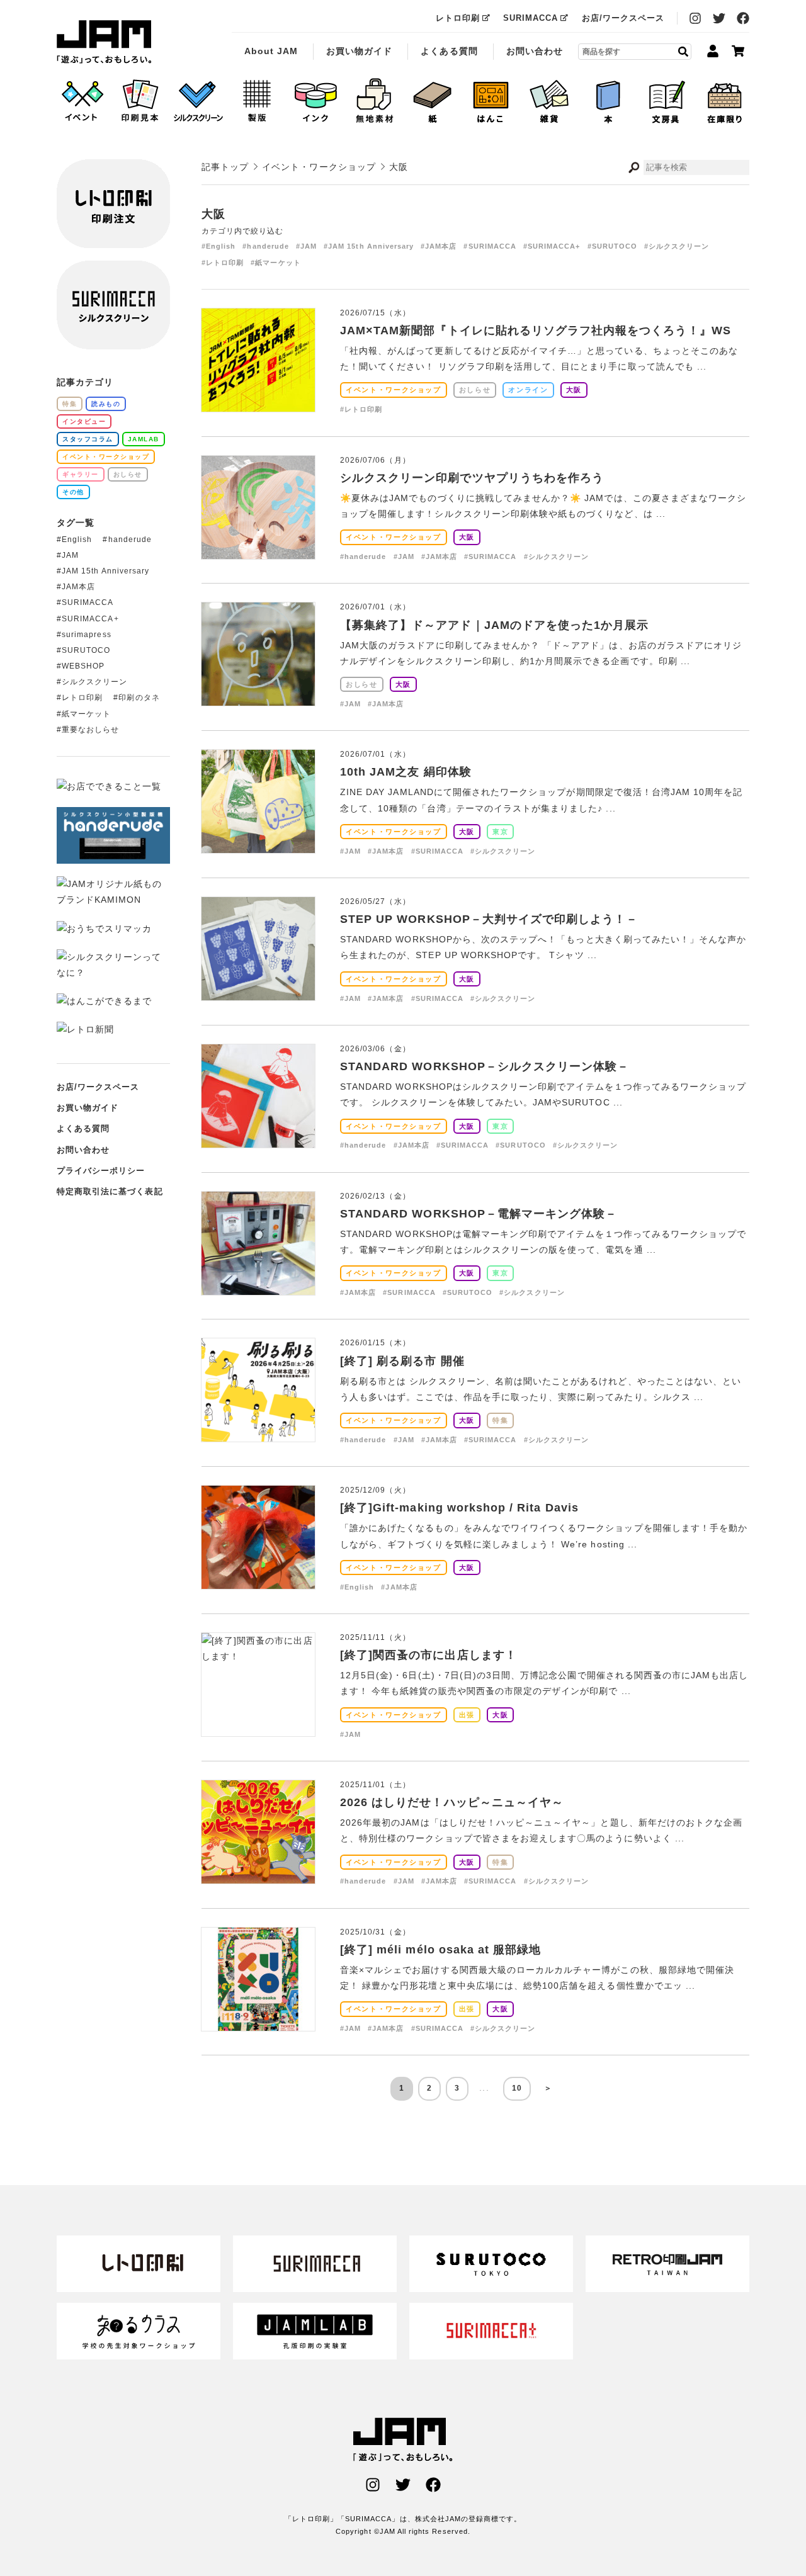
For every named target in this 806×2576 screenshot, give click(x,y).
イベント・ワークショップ (394, 390)
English (77, 539)
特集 (500, 1420)
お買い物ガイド (359, 51)
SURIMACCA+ (90, 619)
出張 (467, 1715)
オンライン (528, 390)
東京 (500, 832)
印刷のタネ (139, 698)
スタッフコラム (88, 439)
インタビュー (84, 421)
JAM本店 (78, 587)
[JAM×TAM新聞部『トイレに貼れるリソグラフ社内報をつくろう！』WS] (258, 404)
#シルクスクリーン (677, 246)
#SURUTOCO (612, 246)
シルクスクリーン (94, 682)
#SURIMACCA (490, 246)
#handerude (266, 246)
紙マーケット (86, 714)
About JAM (271, 51)
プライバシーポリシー (101, 1171)
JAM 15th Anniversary (105, 571)
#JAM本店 (439, 246)
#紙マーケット (275, 263)
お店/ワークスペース (623, 18)
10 (517, 2088)
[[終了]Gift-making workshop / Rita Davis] (258, 1581)
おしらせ (475, 390)
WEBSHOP (83, 666)
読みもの (106, 404)
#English (219, 246)
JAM (70, 555)
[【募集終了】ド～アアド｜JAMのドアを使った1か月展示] (258, 698)
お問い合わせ (535, 51)
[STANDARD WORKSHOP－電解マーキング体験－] (258, 1286)
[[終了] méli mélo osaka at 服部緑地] (258, 2022)
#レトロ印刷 (223, 263)
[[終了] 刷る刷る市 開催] (258, 1433)
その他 (73, 492)
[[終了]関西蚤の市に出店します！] (258, 1656)
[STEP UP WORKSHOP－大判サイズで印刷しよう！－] (258, 992)
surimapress (87, 635)
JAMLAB (144, 439)
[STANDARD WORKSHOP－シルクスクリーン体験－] (258, 1139)
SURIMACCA (531, 18)
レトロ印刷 (458, 18)
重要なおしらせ (90, 730)
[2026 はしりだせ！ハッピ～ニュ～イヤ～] (258, 1875)
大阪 (574, 390)
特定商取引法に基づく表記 (110, 1191)
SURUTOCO (86, 650)
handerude (130, 539)
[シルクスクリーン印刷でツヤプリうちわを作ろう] (258, 550)
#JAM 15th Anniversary (369, 246)
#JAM (306, 246)
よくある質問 (449, 51)
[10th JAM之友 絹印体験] (258, 845)
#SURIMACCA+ (552, 246)
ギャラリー (81, 474)
